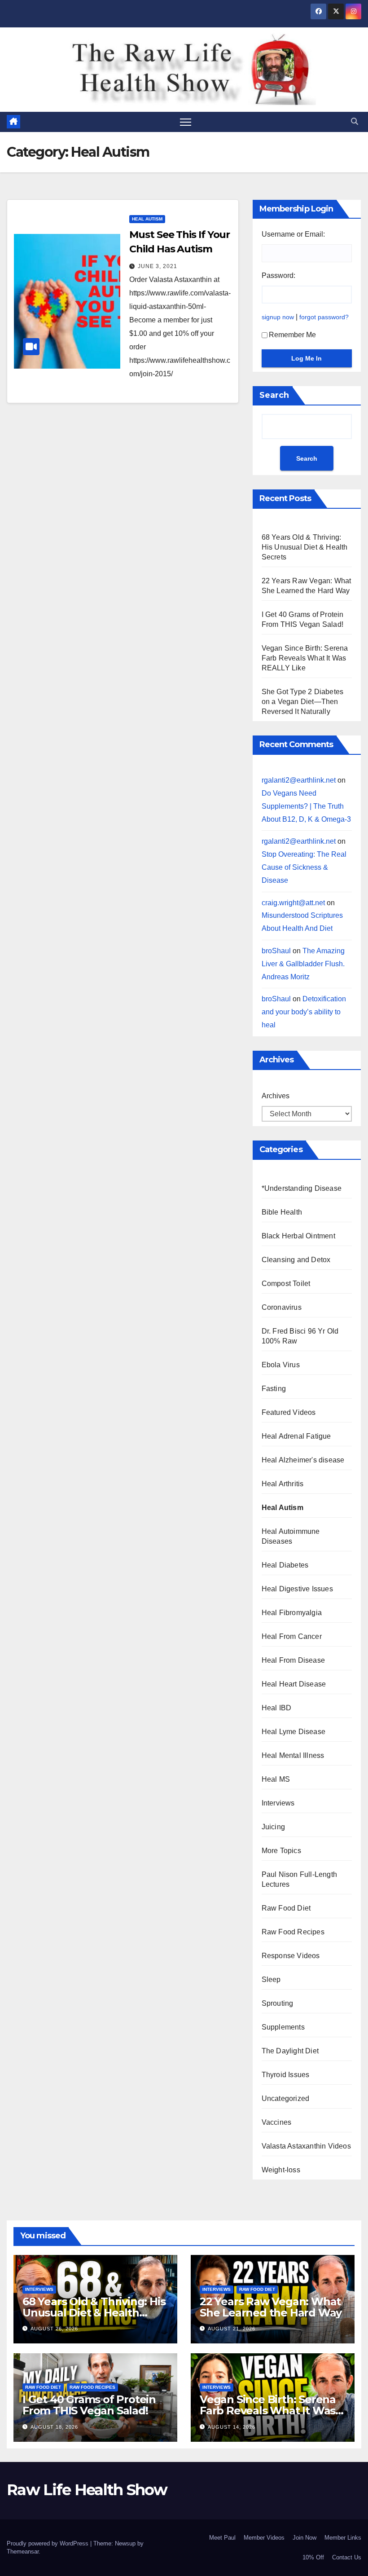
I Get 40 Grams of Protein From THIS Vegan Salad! (89, 2405)
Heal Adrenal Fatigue (296, 1436)
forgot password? (324, 317)
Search (274, 395)
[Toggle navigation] (186, 122)
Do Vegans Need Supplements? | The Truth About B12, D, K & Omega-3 (306, 806)
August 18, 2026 (54, 2427)
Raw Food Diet (286, 1908)
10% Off (313, 2557)
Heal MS (276, 1779)
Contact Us (347, 2557)
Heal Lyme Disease (294, 1732)
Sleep (271, 1979)
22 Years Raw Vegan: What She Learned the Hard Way (271, 2307)
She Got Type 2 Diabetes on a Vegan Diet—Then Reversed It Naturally (303, 702)
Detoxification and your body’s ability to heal (304, 1012)
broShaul (276, 951)
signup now (278, 317)
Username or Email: (293, 234)
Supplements (283, 2027)
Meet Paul (222, 2538)
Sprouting (278, 2003)
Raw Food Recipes (293, 1932)
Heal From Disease (293, 1660)
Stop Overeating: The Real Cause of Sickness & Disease (304, 867)
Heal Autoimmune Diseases (291, 1536)
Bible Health (282, 1212)
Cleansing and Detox (296, 1260)
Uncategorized (286, 2098)
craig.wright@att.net (293, 903)
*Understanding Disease (302, 1188)
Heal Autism (147, 219)
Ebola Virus (281, 1365)
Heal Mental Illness (293, 1755)
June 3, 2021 (158, 266)
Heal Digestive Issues (297, 1589)
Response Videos (291, 1956)
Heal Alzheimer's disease (303, 1460)
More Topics (281, 1851)
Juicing (273, 1827)
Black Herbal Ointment (298, 1236)
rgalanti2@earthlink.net (299, 780)
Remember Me (292, 335)
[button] (355, 121)
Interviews (278, 1803)
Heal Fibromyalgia (292, 1613)
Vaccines (277, 2122)
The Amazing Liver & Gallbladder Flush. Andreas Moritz (303, 964)
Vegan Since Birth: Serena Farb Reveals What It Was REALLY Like (305, 658)
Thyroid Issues (286, 2075)
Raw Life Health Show (34, 69)
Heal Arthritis (283, 1484)
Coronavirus (282, 1307)
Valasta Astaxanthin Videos (306, 2146)
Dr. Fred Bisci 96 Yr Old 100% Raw (300, 1336)
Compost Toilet (286, 1284)
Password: (278, 275)
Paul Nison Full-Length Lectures (299, 1879)
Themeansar (23, 2552)
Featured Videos (289, 1412)
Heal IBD (277, 1708)
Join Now (304, 2538)
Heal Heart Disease (294, 1684)
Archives (276, 1096)
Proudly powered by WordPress (48, 2543)
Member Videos (264, 2538)
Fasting (274, 1389)
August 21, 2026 (232, 2329)
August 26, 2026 (54, 2329)
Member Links (343, 2538)
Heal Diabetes (285, 1565)
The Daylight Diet (290, 2051)
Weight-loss (281, 2170)
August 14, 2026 (232, 2427)
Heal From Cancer (292, 1636)
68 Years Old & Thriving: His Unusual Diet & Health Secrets (305, 547)
